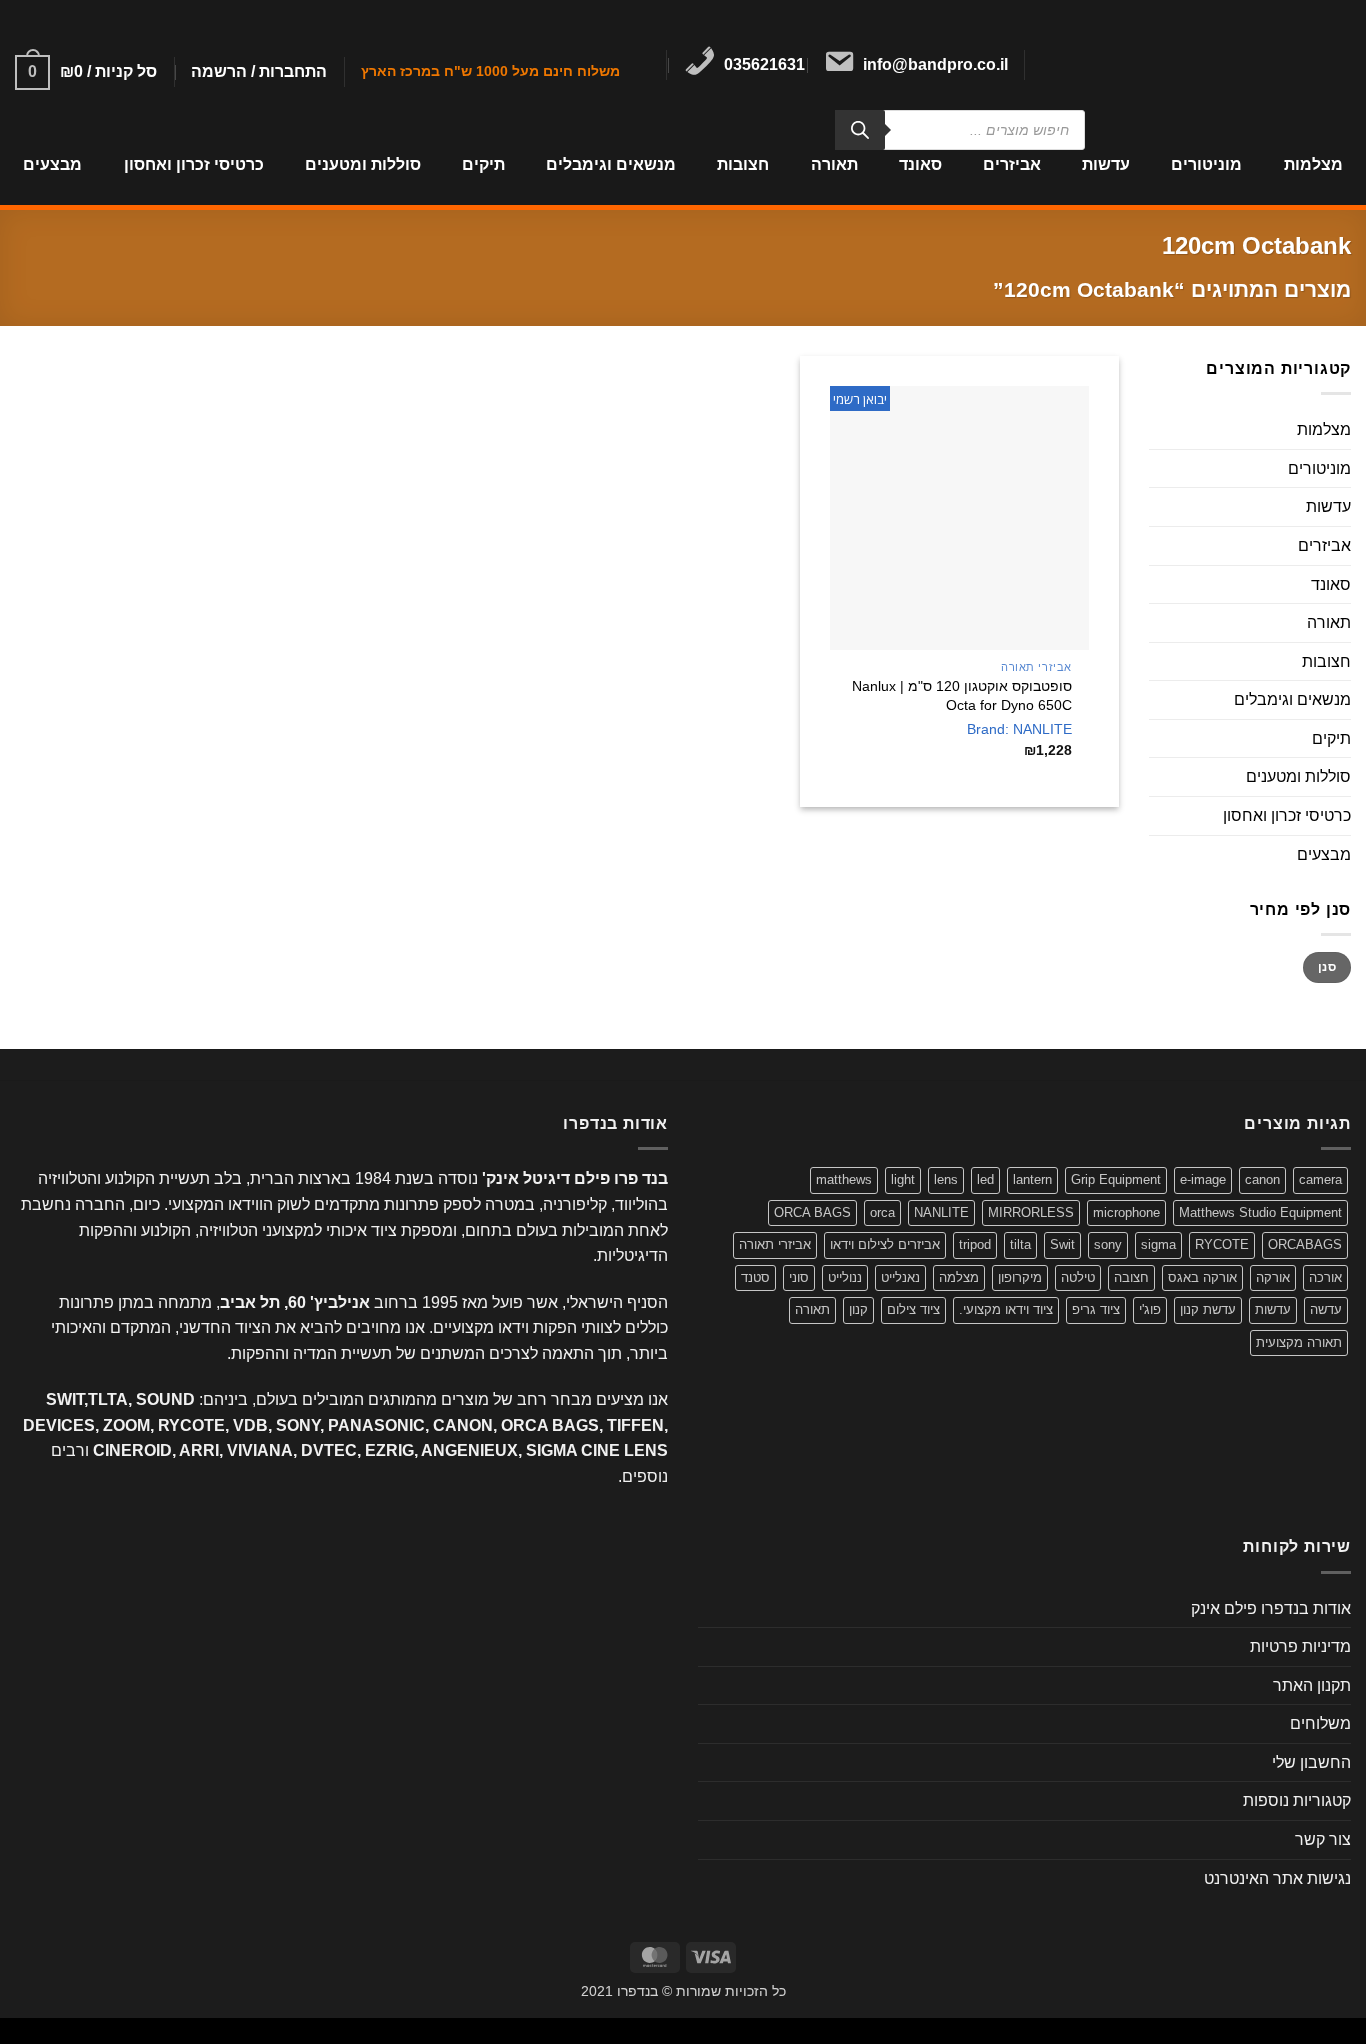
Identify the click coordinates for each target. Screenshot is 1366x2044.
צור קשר (1323, 1839)
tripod (975, 1244)
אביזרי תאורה (775, 1244)
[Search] (860, 130)
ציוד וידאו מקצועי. (1006, 1309)
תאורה (834, 164)
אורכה (1325, 1277)
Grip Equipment (1116, 1179)
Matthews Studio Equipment (1260, 1212)
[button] (259, 72)
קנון (858, 1309)
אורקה (1273, 1277)
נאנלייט (900, 1277)
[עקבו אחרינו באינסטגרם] (1055, 65)
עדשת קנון (1208, 1309)
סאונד (920, 164)
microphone (1126, 1212)
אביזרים (1012, 164)
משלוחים (1320, 1723)
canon (1262, 1179)
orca (882, 1212)
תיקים (483, 164)
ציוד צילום (913, 1309)
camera (1320, 1179)
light (903, 1179)
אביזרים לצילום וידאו (885, 1244)
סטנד (755, 1277)
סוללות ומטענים (363, 164)
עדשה (1326, 1309)
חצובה (1131, 1277)
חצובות (743, 164)
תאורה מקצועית (1299, 1342)
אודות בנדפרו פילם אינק (1271, 1608)
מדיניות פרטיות (1300, 1646)
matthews (844, 1179)
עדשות (1106, 164)
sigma (1158, 1244)
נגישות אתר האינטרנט (1277, 1878)
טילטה (1078, 1277)
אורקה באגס (1202, 1277)
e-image (1203, 1179)
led (985, 1179)
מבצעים (52, 164)
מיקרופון (1020, 1277)
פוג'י (1150, 1309)
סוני (799, 1277)
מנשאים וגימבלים (611, 164)
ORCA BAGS (812, 1212)
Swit (1062, 1244)
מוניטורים (1206, 164)
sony (1108, 1244)
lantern (1032, 1179)
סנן (1327, 968)
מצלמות (1313, 164)
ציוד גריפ (1096, 1309)
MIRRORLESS (1031, 1212)
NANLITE (941, 1212)
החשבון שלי (1311, 1762)
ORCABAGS (1305, 1244)
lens (946, 1179)
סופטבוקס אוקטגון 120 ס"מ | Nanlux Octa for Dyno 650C (962, 695)
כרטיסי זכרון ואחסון (193, 164)
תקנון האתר (1312, 1685)
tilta (1020, 1244)
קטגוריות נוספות (1297, 1800)
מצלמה (959, 1277)
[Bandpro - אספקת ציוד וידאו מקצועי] (1237, 62)
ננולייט (845, 1277)
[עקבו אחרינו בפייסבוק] (1081, 65)
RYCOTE (1222, 1244)
